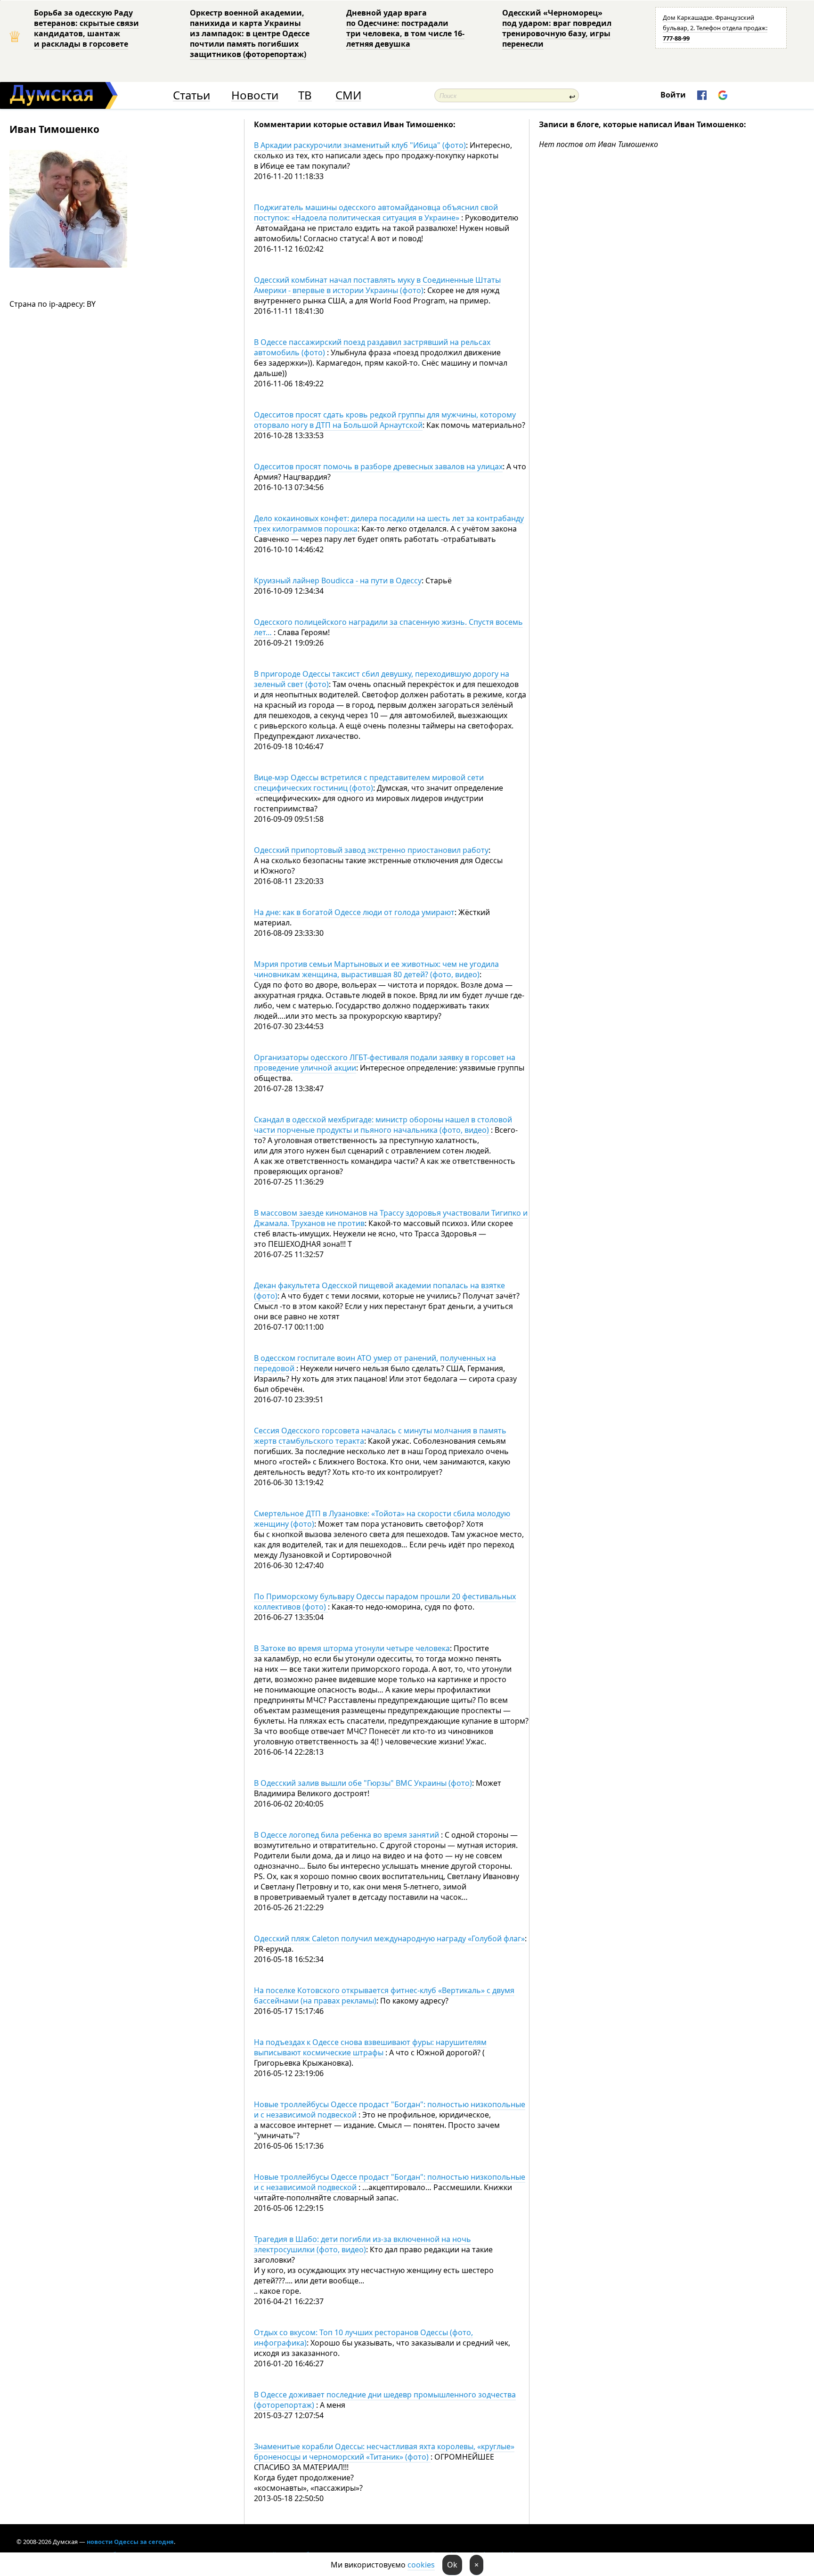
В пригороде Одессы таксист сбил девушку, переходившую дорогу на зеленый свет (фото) (382, 679)
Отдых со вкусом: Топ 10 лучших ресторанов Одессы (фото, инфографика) (363, 2338)
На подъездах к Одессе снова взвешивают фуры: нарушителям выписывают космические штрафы (370, 2047)
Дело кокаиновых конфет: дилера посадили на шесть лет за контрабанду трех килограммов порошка (389, 523)
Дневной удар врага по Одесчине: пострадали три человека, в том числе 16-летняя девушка (405, 28)
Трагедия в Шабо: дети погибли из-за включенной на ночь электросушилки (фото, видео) (362, 2244)
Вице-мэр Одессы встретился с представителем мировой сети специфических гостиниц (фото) (369, 783)
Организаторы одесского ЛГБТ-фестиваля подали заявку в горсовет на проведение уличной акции (385, 1063)
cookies (421, 2565)
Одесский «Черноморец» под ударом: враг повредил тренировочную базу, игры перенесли (557, 28)
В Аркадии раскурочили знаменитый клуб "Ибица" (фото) (360, 145)
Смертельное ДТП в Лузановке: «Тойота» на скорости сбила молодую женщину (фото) (382, 1519)
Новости (255, 95)
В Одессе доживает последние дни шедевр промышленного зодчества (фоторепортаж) (385, 2400)
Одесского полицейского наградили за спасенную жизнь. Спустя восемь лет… (388, 627)
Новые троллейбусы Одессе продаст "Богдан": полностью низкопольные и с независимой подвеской (390, 2110)
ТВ (305, 95)
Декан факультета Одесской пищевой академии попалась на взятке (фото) (379, 1291)
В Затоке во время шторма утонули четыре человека (352, 1648)
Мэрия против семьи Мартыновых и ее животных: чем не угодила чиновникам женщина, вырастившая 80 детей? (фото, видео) (376, 969)
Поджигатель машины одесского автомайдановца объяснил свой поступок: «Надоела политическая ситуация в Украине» (376, 213)
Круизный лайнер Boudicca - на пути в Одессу (338, 581)
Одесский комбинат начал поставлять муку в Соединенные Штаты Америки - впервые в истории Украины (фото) (377, 285)
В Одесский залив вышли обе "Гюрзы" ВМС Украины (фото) (363, 1783)
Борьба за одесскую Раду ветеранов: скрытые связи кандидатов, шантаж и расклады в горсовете (86, 28)
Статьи (191, 95)
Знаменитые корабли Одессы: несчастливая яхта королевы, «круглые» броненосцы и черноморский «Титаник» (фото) (384, 2452)
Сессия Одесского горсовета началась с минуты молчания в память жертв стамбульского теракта (380, 1436)
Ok (452, 2565)
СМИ (348, 95)
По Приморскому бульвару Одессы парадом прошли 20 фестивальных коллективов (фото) (385, 1602)
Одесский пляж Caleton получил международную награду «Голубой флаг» (389, 1938)
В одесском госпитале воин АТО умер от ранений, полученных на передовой (375, 1363)
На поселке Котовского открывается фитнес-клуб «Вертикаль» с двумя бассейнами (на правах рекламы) (384, 1995)
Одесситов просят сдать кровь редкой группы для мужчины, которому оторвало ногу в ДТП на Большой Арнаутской (385, 420)
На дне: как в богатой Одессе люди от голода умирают (354, 912)
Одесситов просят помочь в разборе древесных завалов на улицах (378, 466)
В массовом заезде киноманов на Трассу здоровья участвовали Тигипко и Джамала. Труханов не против (391, 1218)
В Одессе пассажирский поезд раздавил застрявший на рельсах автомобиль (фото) (372, 347)
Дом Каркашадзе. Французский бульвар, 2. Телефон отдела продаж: (715, 28)
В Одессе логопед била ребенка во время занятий (347, 1835)
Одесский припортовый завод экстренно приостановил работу (371, 850)
